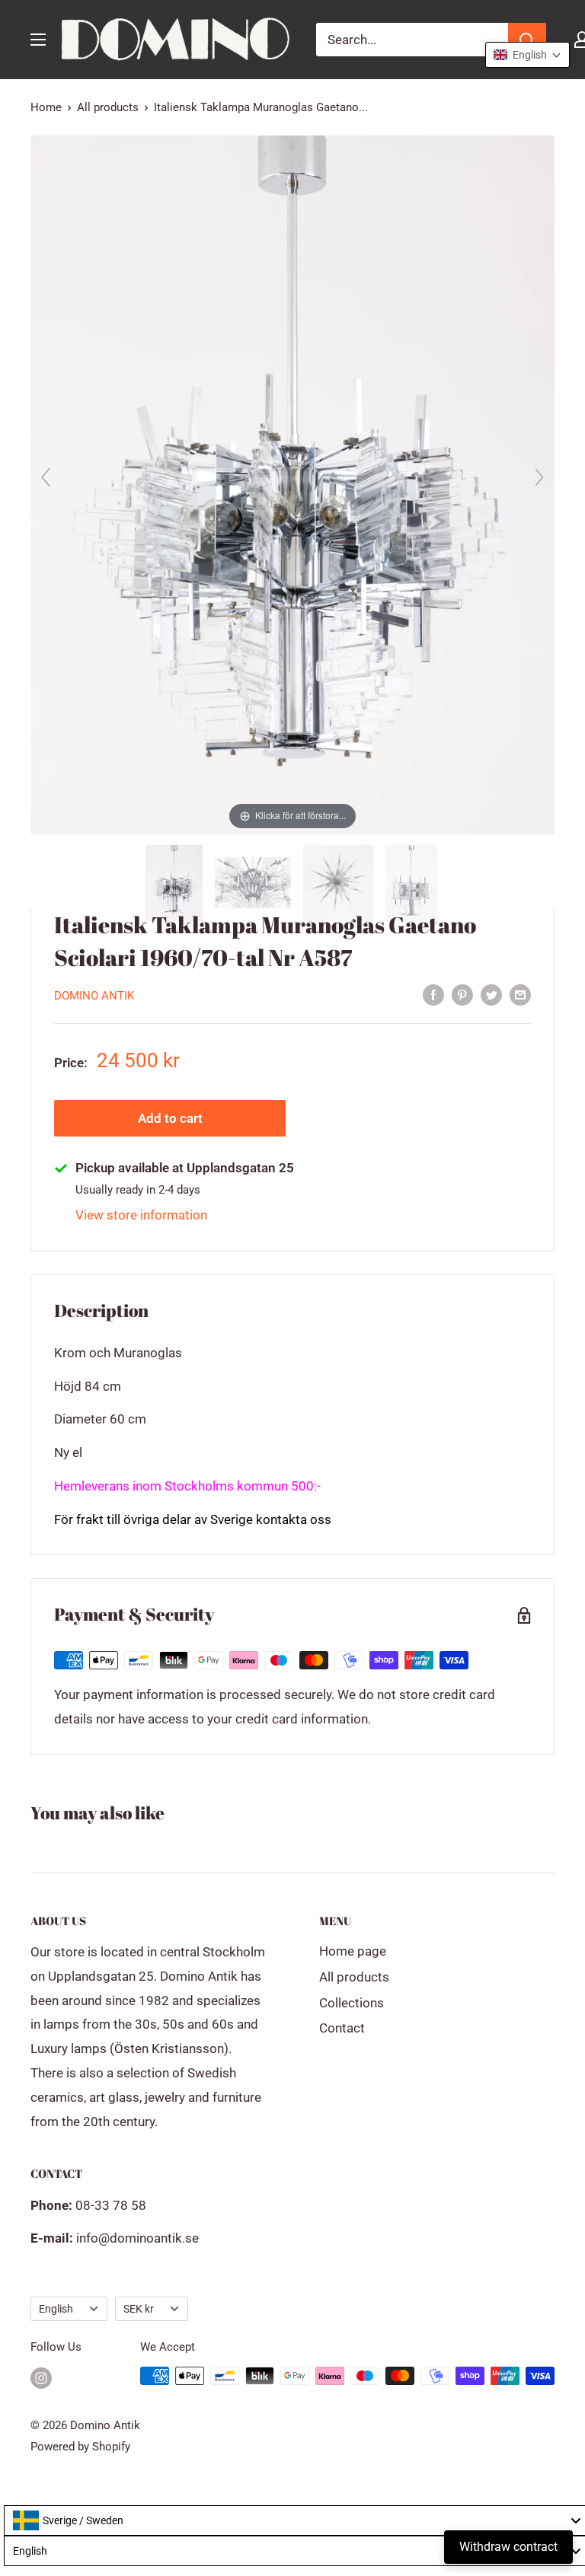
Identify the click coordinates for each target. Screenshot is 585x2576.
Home (46, 107)
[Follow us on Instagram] (41, 2378)
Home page (353, 1951)
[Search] (527, 40)
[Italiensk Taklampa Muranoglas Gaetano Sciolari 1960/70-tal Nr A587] (176, 883)
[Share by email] (520, 994)
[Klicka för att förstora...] (292, 484)
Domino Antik (94, 996)
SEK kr (139, 2309)
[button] (527, 55)
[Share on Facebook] (433, 994)
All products (108, 107)
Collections (352, 2003)
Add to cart (170, 1118)
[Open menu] (38, 40)
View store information (141, 1215)
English (56, 2309)
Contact (342, 2028)
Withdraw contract (508, 2547)
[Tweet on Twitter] (491, 994)
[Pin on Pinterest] (462, 994)
